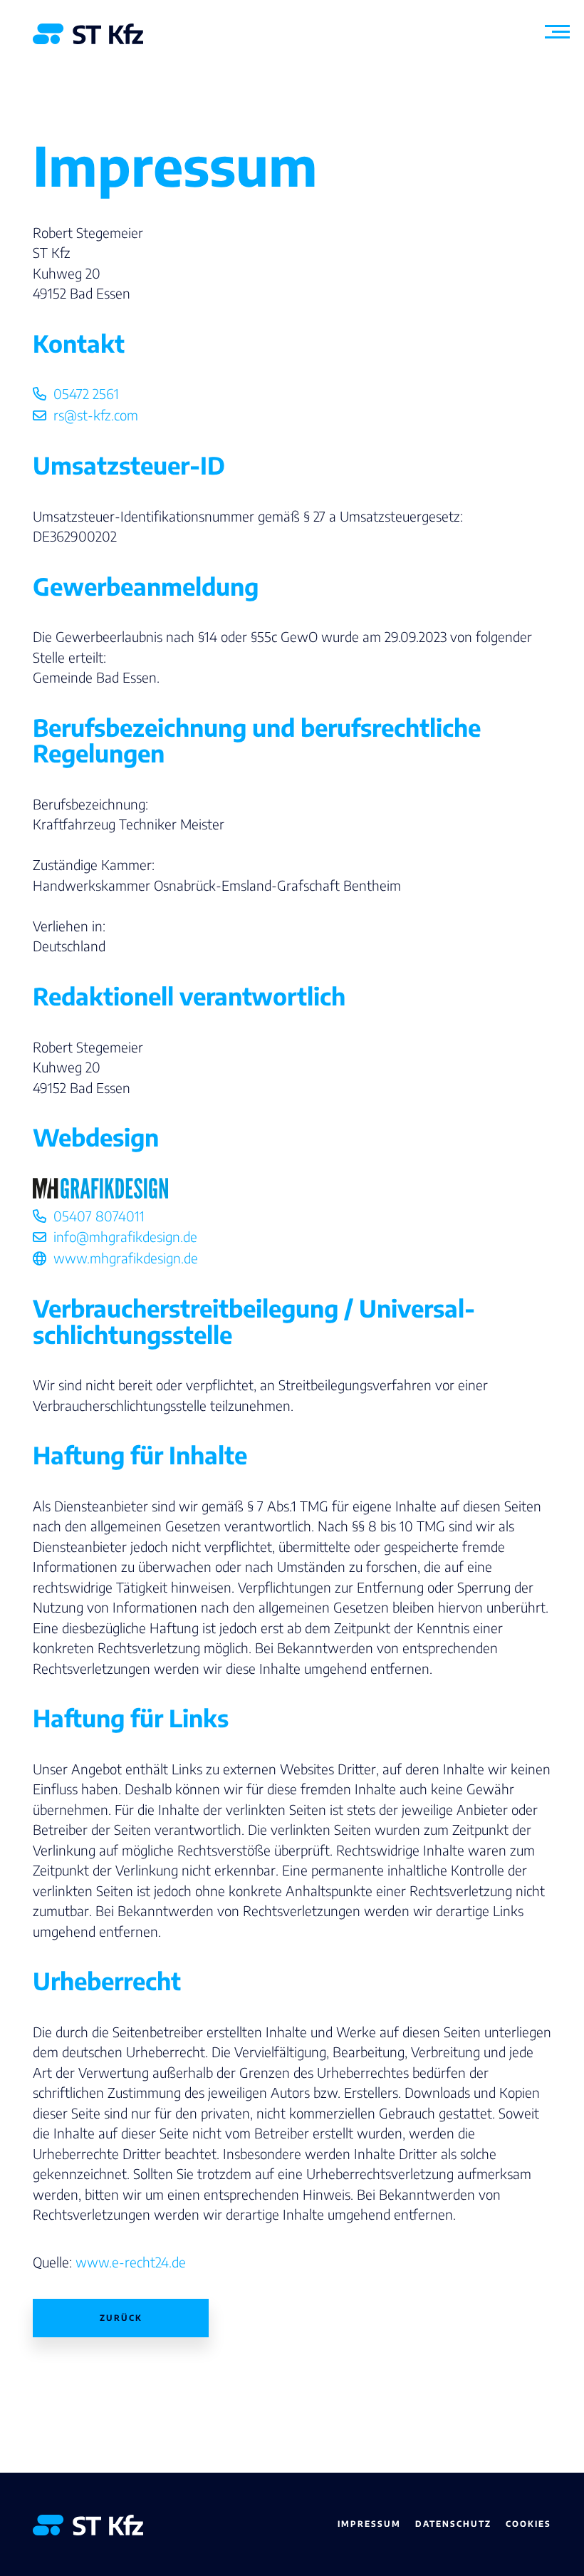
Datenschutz (453, 2524)
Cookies (528, 2524)
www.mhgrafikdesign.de (126, 1258)
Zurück (121, 2318)
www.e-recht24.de (131, 2262)
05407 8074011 (99, 1216)
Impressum (369, 2524)
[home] (88, 34)
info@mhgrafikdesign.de (125, 1236)
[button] (557, 40)
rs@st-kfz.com (96, 415)
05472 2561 (86, 393)
